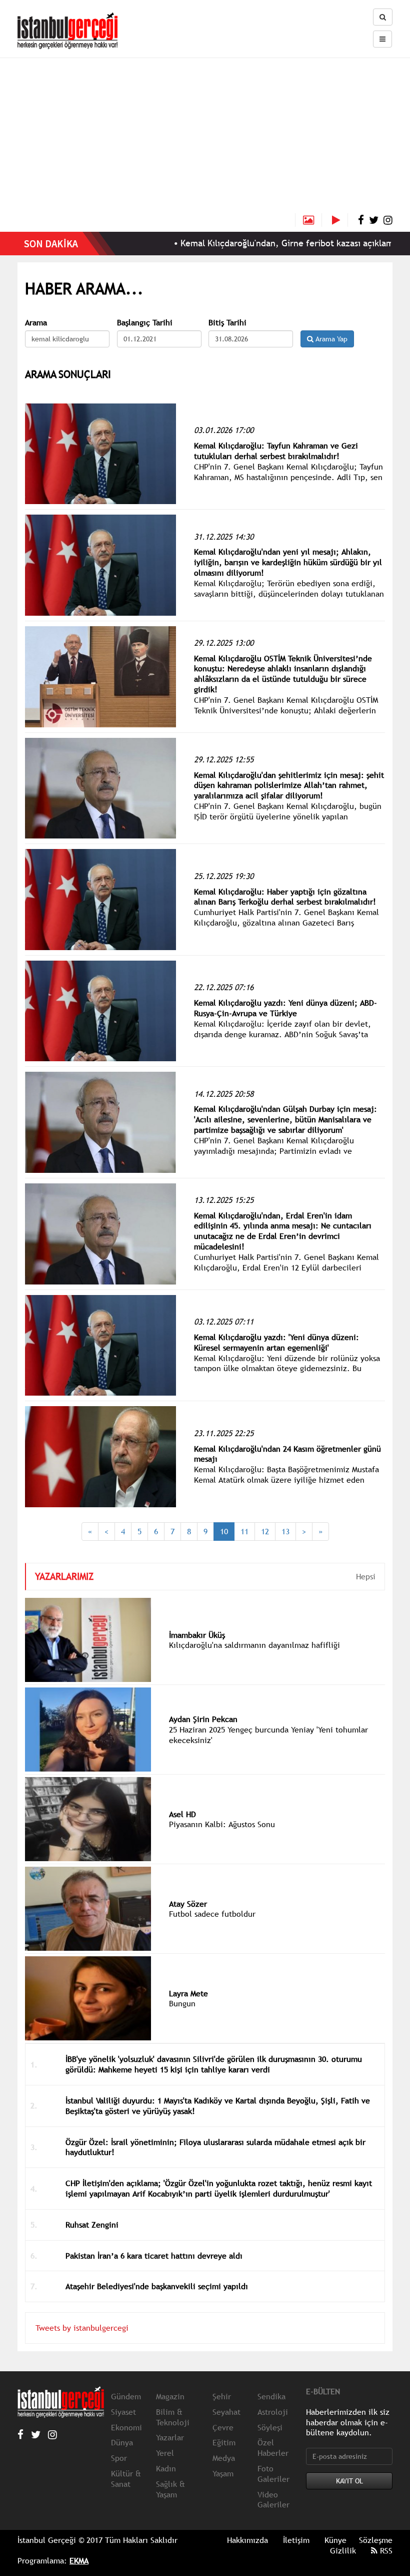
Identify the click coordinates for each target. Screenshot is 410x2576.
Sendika (271, 2396)
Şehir (222, 2396)
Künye (335, 2540)
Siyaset (123, 2412)
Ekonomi (126, 2427)
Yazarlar (170, 2437)
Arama (36, 323)
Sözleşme (376, 2540)
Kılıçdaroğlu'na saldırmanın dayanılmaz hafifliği (254, 1645)
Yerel (165, 2453)
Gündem (126, 2396)
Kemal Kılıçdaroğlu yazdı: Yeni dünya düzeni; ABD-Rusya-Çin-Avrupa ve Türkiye (285, 1008)
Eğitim (224, 2442)
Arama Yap (330, 339)
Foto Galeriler (273, 2474)
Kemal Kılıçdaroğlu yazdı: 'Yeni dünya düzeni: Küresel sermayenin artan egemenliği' (276, 1342)
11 (244, 1531)
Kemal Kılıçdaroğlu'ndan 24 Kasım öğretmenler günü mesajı (287, 1454)
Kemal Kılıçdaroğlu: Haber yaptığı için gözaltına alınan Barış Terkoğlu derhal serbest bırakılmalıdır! (285, 897)
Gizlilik (343, 2550)
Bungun (182, 2003)
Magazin (170, 2396)
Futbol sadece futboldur (212, 1914)
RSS (385, 2550)
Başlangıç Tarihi (145, 323)
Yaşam (223, 2473)
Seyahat (226, 2412)
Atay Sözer (188, 1904)
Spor (119, 2458)
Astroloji (273, 2412)
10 (224, 1531)
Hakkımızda (247, 2540)
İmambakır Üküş (197, 1635)
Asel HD (182, 1814)
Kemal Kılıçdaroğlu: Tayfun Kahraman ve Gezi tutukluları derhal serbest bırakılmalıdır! (276, 451)
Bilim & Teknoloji (173, 2417)
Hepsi (366, 1576)
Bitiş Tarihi (227, 323)
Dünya (122, 2442)
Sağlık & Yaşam (170, 2489)
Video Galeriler (273, 2500)
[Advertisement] (205, 138)
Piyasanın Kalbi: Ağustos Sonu (222, 1824)
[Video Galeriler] (340, 220)
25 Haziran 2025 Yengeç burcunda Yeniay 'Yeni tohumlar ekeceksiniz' (268, 1735)
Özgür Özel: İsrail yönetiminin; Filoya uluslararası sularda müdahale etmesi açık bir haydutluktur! (215, 2147)
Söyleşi (270, 2427)
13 (285, 1531)
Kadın (166, 2468)
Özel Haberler (273, 2448)
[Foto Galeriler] (308, 220)
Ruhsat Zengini (92, 2225)
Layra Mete (188, 1993)
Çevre (223, 2427)
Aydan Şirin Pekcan (203, 1719)
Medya (224, 2458)
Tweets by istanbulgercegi (82, 2328)
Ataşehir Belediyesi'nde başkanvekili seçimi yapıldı (157, 2286)
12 (265, 1531)
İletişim (296, 2540)
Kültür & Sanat (126, 2479)
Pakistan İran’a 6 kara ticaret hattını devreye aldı (154, 2256)
